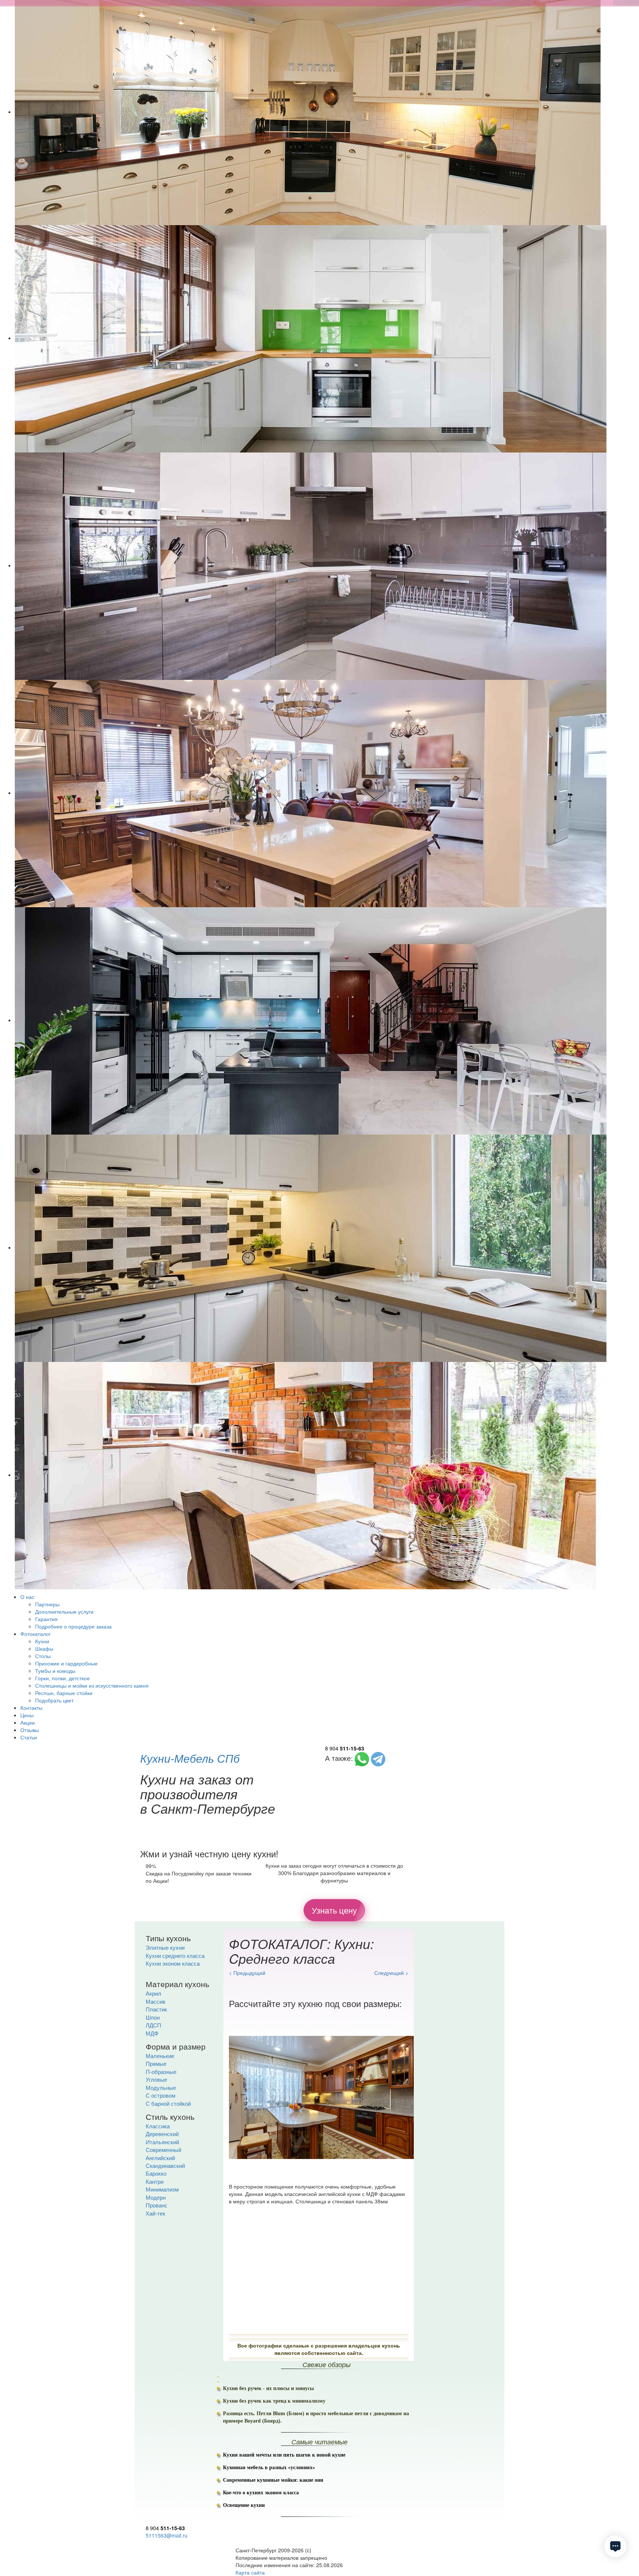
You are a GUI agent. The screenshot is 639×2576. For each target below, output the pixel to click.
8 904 (345, 1748)
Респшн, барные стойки (64, 1693)
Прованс (157, 2205)
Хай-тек (155, 2213)
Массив (155, 2001)
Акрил (153, 1993)
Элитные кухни (165, 1947)
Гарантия (46, 1619)
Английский (160, 2158)
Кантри (155, 2181)
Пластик (156, 2009)
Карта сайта (250, 2572)
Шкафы (44, 1648)
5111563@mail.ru (167, 2535)
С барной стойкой (168, 2103)
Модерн (156, 2197)
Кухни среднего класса (175, 1955)
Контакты (31, 1708)
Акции (28, 1722)
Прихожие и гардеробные (66, 1663)
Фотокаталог (35, 1634)
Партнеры (47, 1604)
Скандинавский (165, 2165)
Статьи (29, 1737)
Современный (163, 2150)
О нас (27, 1597)
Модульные (161, 2087)
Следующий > (391, 1973)
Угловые (156, 2079)
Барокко (156, 2173)
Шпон (153, 2017)
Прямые (156, 2063)
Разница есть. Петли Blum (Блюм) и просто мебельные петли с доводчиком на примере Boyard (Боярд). (316, 2417)
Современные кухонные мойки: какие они (273, 2480)
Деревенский (162, 2134)
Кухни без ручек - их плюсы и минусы (268, 2388)
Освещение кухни (244, 2505)
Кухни (42, 1641)
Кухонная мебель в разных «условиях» (269, 2467)
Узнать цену (334, 1910)
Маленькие (160, 2056)
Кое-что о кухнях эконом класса (261, 2493)
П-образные (161, 2072)
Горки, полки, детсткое (62, 1678)
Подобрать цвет (54, 1700)
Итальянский (162, 2142)
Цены (27, 1715)
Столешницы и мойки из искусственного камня (92, 1685)
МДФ (152, 2033)
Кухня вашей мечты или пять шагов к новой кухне (284, 2455)
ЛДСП (153, 2025)
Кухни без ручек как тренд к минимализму (274, 2401)
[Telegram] (378, 1758)
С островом (160, 2095)
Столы (43, 1656)
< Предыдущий (247, 1973)
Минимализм (162, 2189)
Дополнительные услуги (64, 1611)
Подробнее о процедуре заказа (73, 1626)
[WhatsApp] (362, 1758)
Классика (158, 2126)
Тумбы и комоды (55, 1671)
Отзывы (30, 1730)
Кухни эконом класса (173, 1963)
